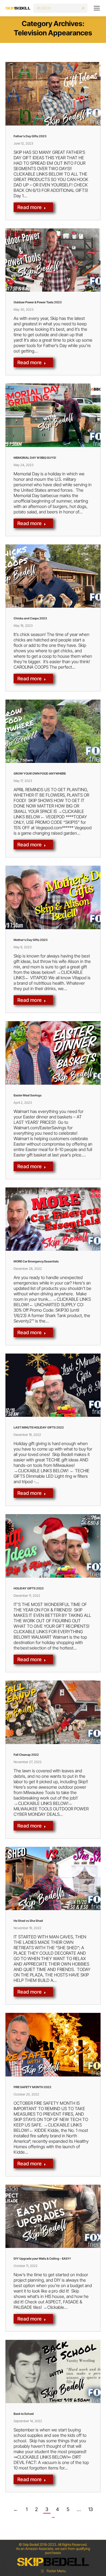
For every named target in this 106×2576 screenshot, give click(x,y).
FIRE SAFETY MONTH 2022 (32, 2087)
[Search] (83, 8)
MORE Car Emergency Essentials (36, 1261)
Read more (30, 207)
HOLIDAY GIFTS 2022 (29, 1588)
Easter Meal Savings (28, 1095)
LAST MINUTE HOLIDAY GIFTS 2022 (39, 1427)
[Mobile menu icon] (97, 8)
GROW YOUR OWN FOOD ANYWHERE (40, 774)
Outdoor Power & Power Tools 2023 (38, 302)
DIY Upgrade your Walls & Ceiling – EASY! (42, 2259)
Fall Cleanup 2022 (26, 1755)
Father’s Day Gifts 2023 (30, 136)
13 (91, 2509)
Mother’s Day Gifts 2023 (31, 940)
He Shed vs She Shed (28, 1921)
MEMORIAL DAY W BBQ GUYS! (35, 458)
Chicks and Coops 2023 (30, 618)
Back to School (24, 2414)
